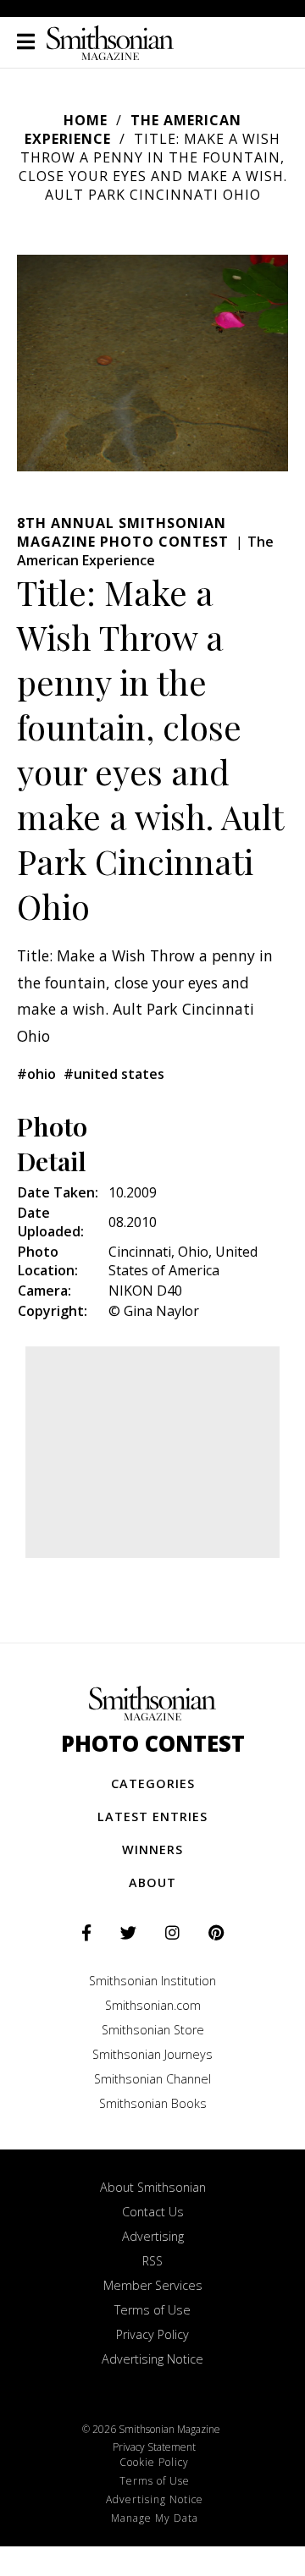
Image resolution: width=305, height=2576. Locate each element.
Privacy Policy (152, 2334)
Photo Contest (153, 1744)
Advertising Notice (152, 2359)
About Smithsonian (153, 2187)
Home (86, 120)
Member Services (153, 2285)
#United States (114, 1074)
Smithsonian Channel (152, 2079)
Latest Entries (152, 1816)
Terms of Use (152, 2310)
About (152, 1882)
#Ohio (36, 1074)
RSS (152, 2261)
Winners (152, 1849)
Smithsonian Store (153, 2030)
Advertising (153, 2236)
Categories (153, 1783)
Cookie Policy (154, 2462)
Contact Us (153, 2212)
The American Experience (145, 551)
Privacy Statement (154, 2447)
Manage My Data (155, 2518)
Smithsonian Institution (152, 1981)
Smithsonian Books (153, 2103)
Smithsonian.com (153, 2005)
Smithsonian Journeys (152, 2054)
